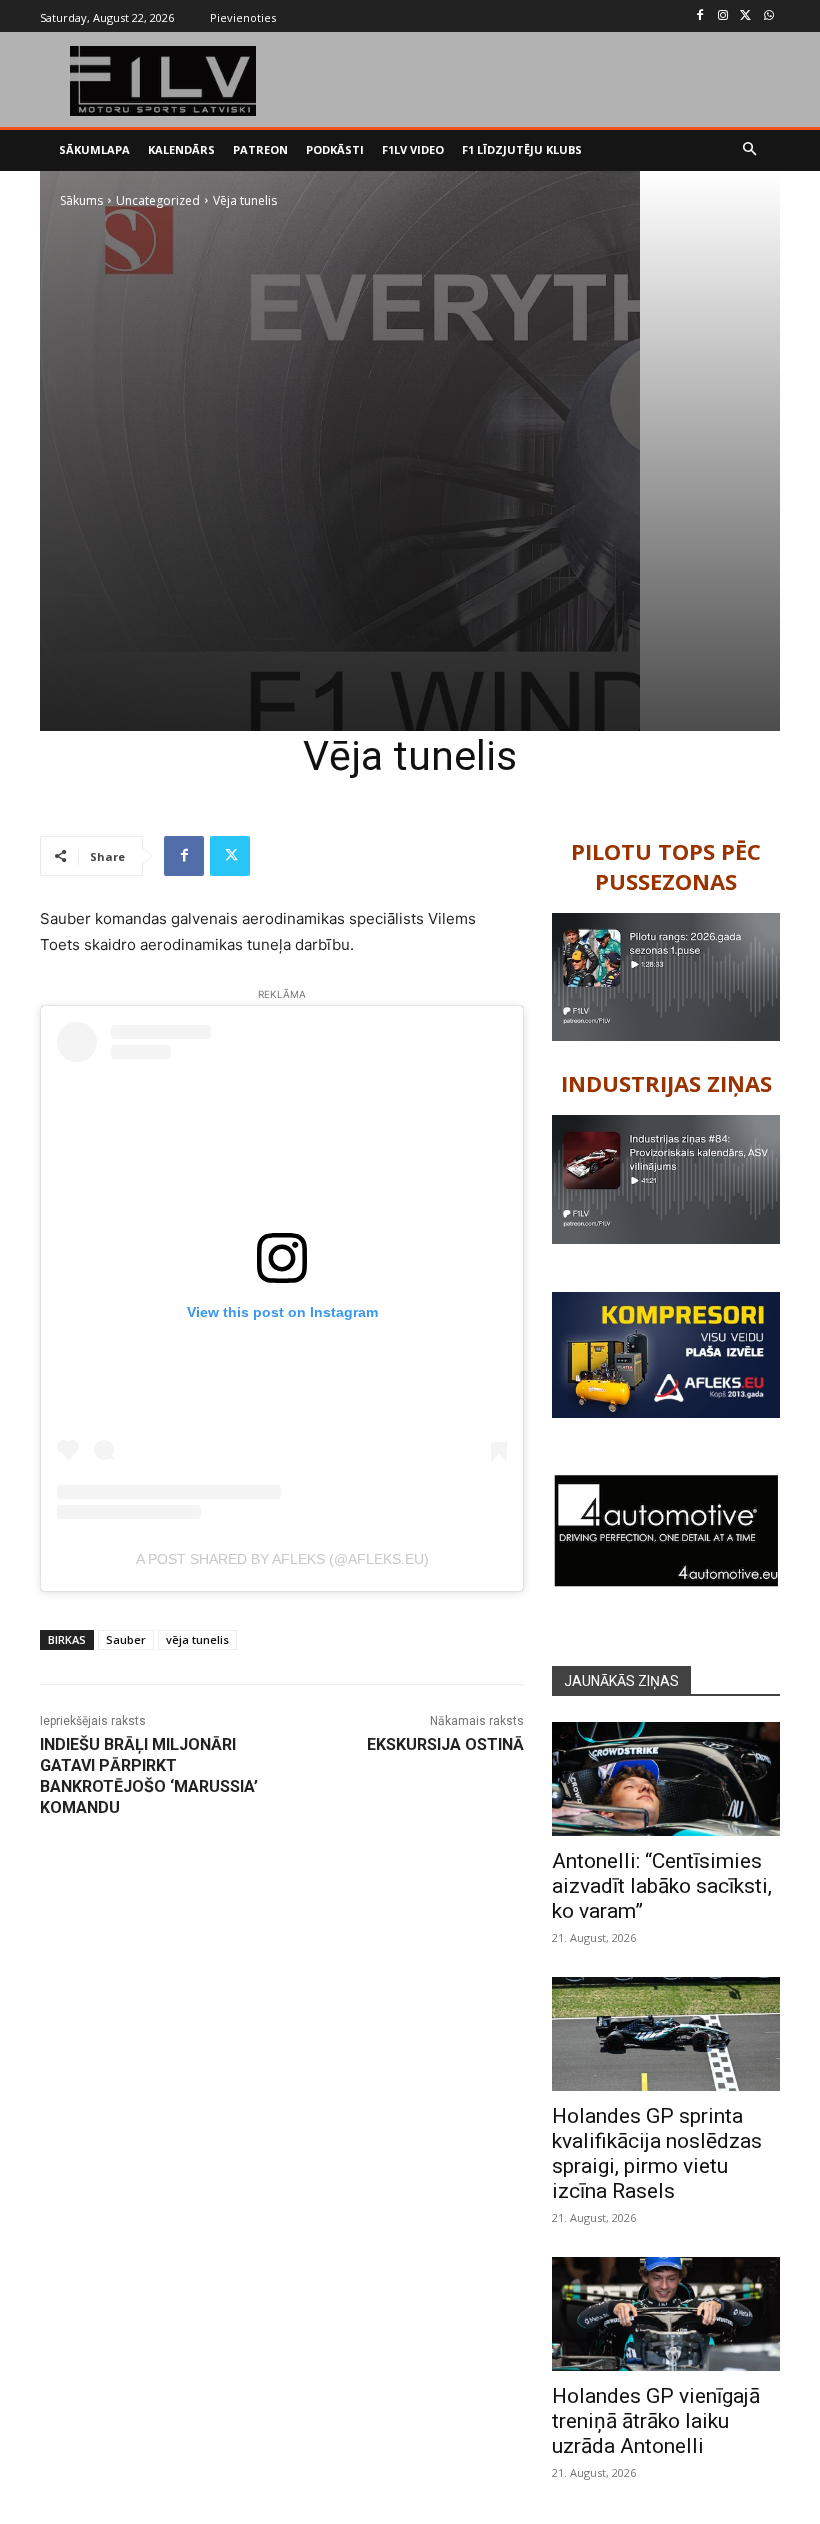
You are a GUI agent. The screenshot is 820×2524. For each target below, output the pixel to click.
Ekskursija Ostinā (445, 1744)
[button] (750, 150)
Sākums (81, 200)
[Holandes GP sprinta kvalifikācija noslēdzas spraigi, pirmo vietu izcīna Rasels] (666, 2034)
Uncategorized (158, 200)
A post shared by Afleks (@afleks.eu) (282, 1559)
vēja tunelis (197, 1639)
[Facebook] (700, 16)
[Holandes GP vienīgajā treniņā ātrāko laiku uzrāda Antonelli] (666, 2314)
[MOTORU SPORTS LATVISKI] (163, 81)
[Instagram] (723, 16)
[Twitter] (745, 16)
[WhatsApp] (768, 16)
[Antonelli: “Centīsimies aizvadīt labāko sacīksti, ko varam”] (666, 1779)
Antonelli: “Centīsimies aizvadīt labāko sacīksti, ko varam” (662, 1886)
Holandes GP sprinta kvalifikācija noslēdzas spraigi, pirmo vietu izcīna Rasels (657, 2153)
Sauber (126, 1639)
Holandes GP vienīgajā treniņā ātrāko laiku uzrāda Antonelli (656, 2421)
